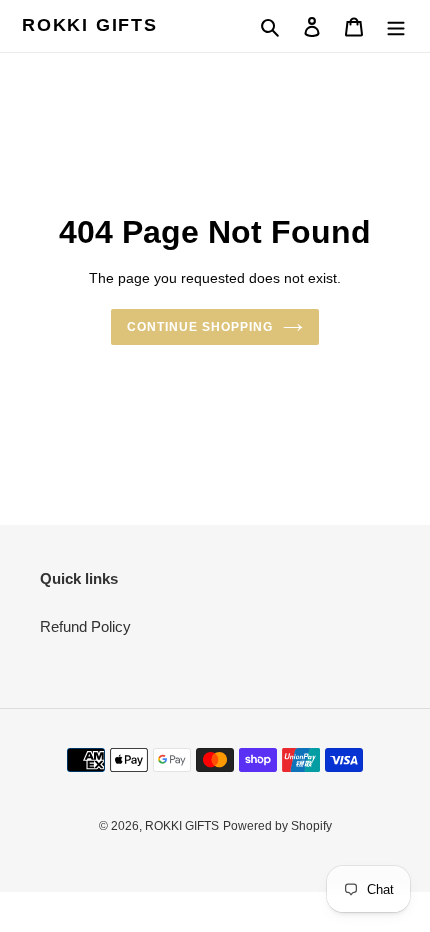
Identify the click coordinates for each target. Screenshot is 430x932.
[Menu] (396, 26)
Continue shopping (200, 327)
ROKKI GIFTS (90, 25)
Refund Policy (85, 626)
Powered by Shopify (277, 826)
